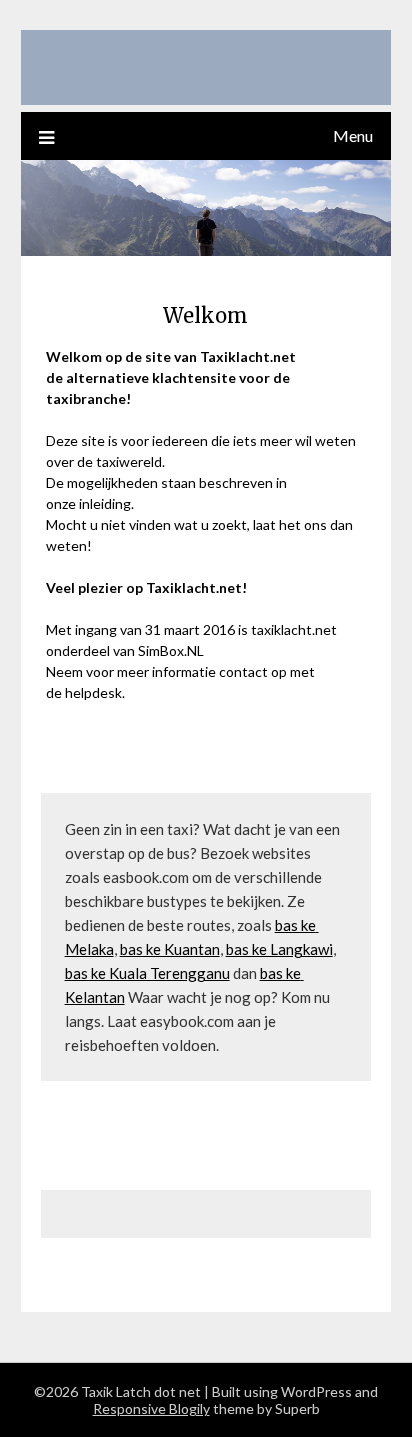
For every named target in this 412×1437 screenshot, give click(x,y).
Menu (353, 135)
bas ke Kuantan (170, 949)
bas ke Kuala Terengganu (147, 973)
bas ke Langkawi (279, 949)
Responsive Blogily (151, 1408)
